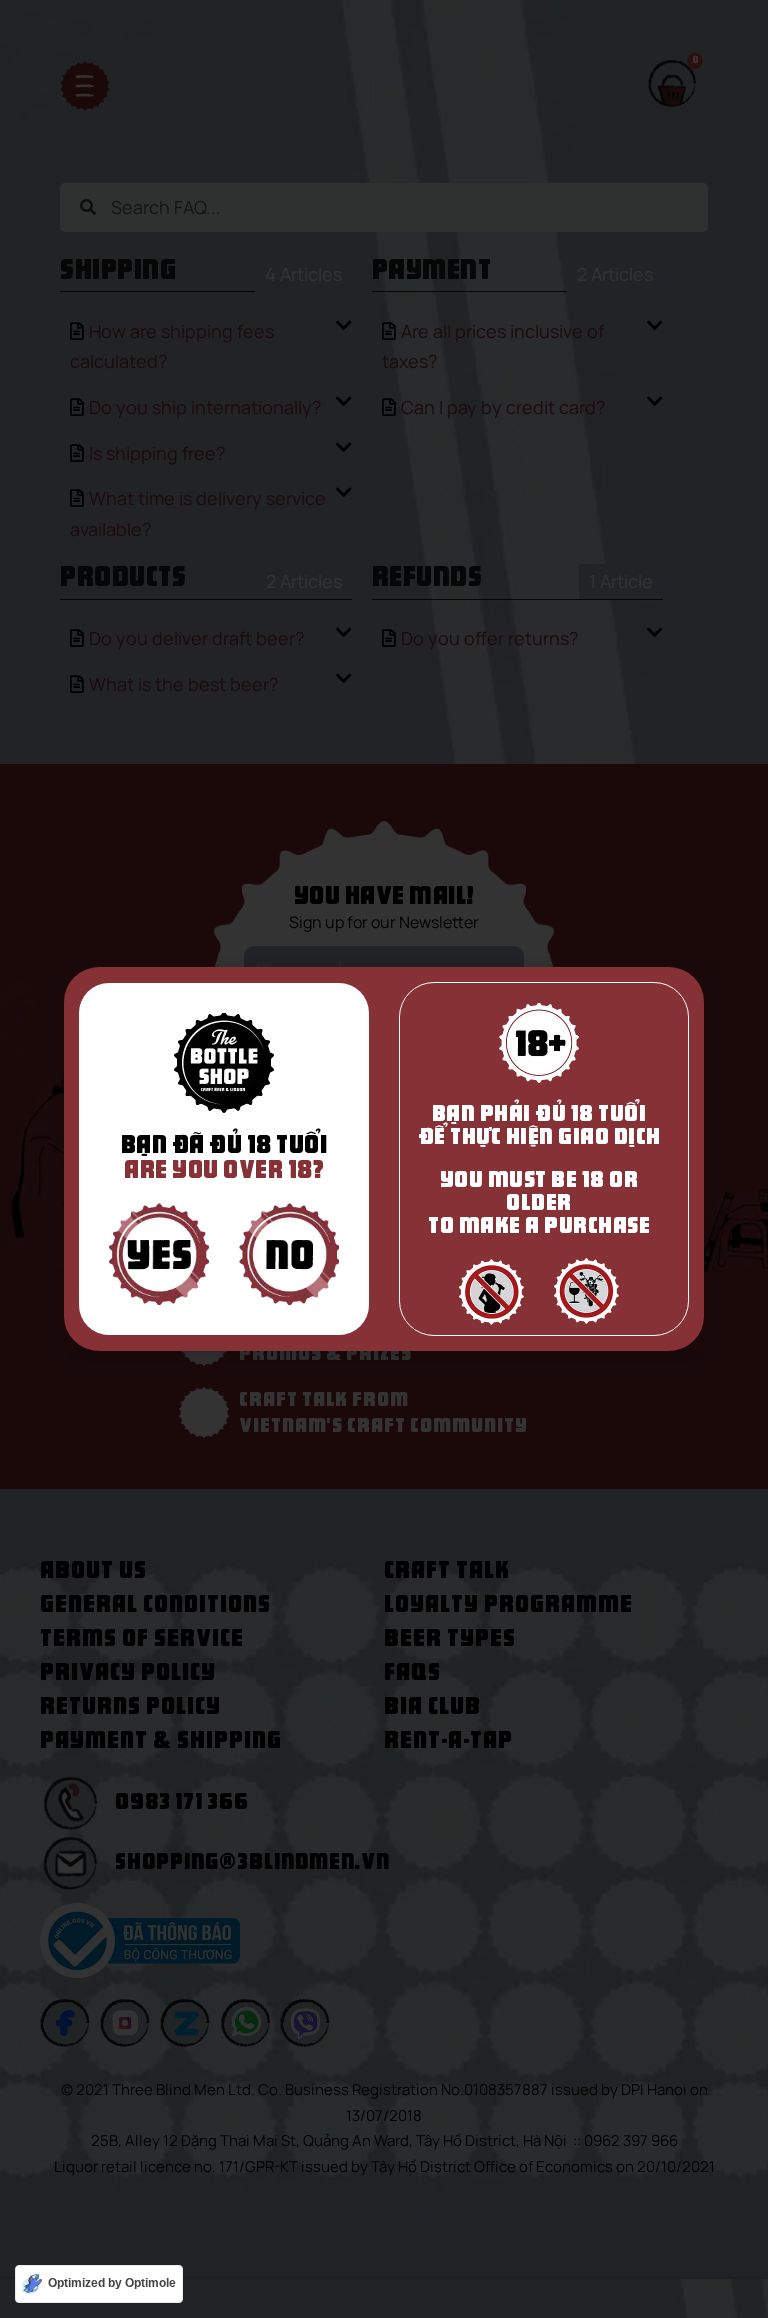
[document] (384, 1159)
